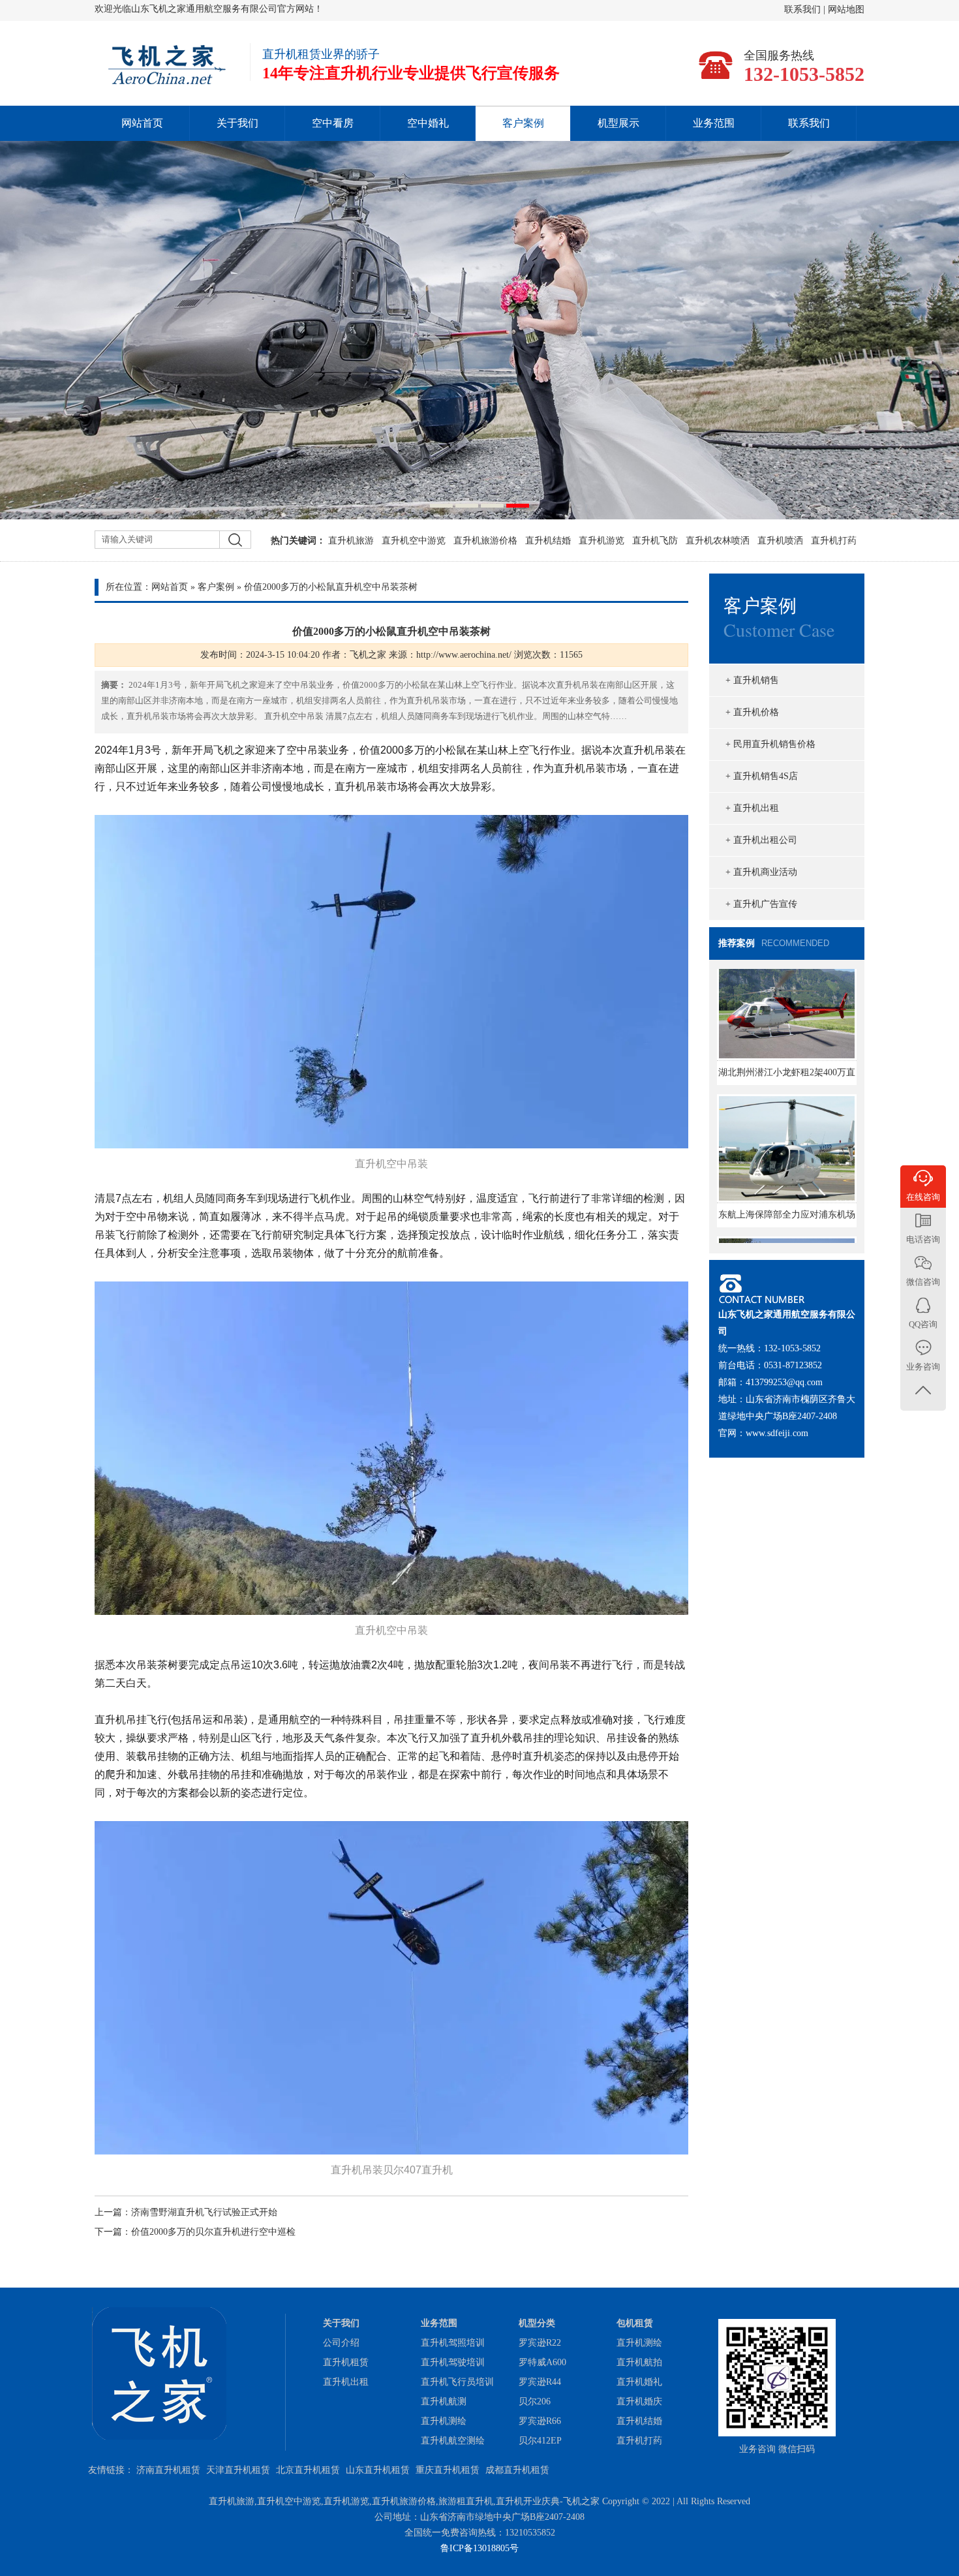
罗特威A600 (542, 2362)
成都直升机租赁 (517, 2470)
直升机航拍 (639, 2362)
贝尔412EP (540, 2441)
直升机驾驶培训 (453, 2362)
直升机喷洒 (780, 541)
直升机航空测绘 (453, 2441)
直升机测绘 (444, 2421)
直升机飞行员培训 (457, 2382)
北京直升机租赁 (308, 2470)
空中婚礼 (428, 123)
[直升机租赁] (479, 330)
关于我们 (237, 123)
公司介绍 (341, 2343)
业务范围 (714, 123)
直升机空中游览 (414, 541)
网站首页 (142, 123)
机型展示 (618, 123)
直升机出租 (346, 2382)
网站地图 (846, 9)
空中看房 (333, 123)
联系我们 (804, 9)
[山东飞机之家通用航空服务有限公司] (166, 83)
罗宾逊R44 (540, 2382)
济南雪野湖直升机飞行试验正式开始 (204, 2212)
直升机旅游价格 (485, 541)
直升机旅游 (351, 541)
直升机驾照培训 (453, 2343)
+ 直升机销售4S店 (762, 776)
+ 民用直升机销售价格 (770, 744)
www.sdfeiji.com (777, 1433)
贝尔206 (535, 2401)
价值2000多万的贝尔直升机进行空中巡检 (213, 2232)
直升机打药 (834, 541)
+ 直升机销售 (752, 680)
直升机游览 (601, 541)
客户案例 (523, 123)
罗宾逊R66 (540, 2421)
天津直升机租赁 (238, 2470)
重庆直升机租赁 (448, 2470)
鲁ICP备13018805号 (479, 2548)
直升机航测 (444, 2401)
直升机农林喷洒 (718, 541)
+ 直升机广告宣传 (761, 904)
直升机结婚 (548, 541)
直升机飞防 (655, 541)
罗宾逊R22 (540, 2343)
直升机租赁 (346, 2362)
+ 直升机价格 (752, 712)
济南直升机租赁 (168, 2470)
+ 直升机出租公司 (761, 840)
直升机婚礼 (639, 2382)
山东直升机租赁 (378, 2470)
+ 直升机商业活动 (761, 872)
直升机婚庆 (639, 2401)
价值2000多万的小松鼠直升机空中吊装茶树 (331, 587)
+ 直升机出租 (752, 808)
